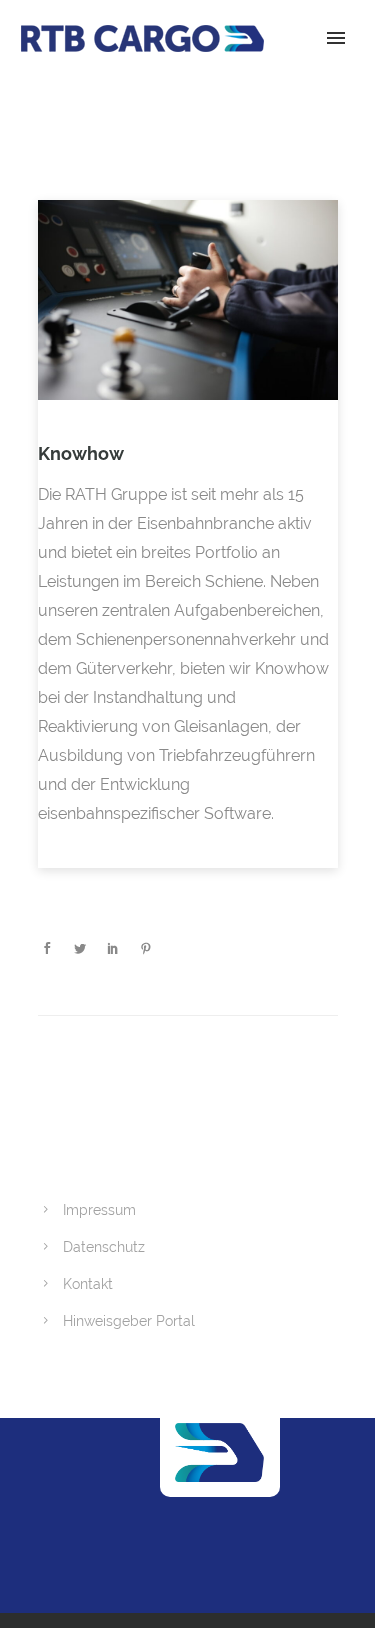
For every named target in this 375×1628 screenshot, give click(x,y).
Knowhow (81, 453)
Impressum (99, 1210)
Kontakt (88, 1284)
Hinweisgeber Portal (129, 1321)
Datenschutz (104, 1247)
